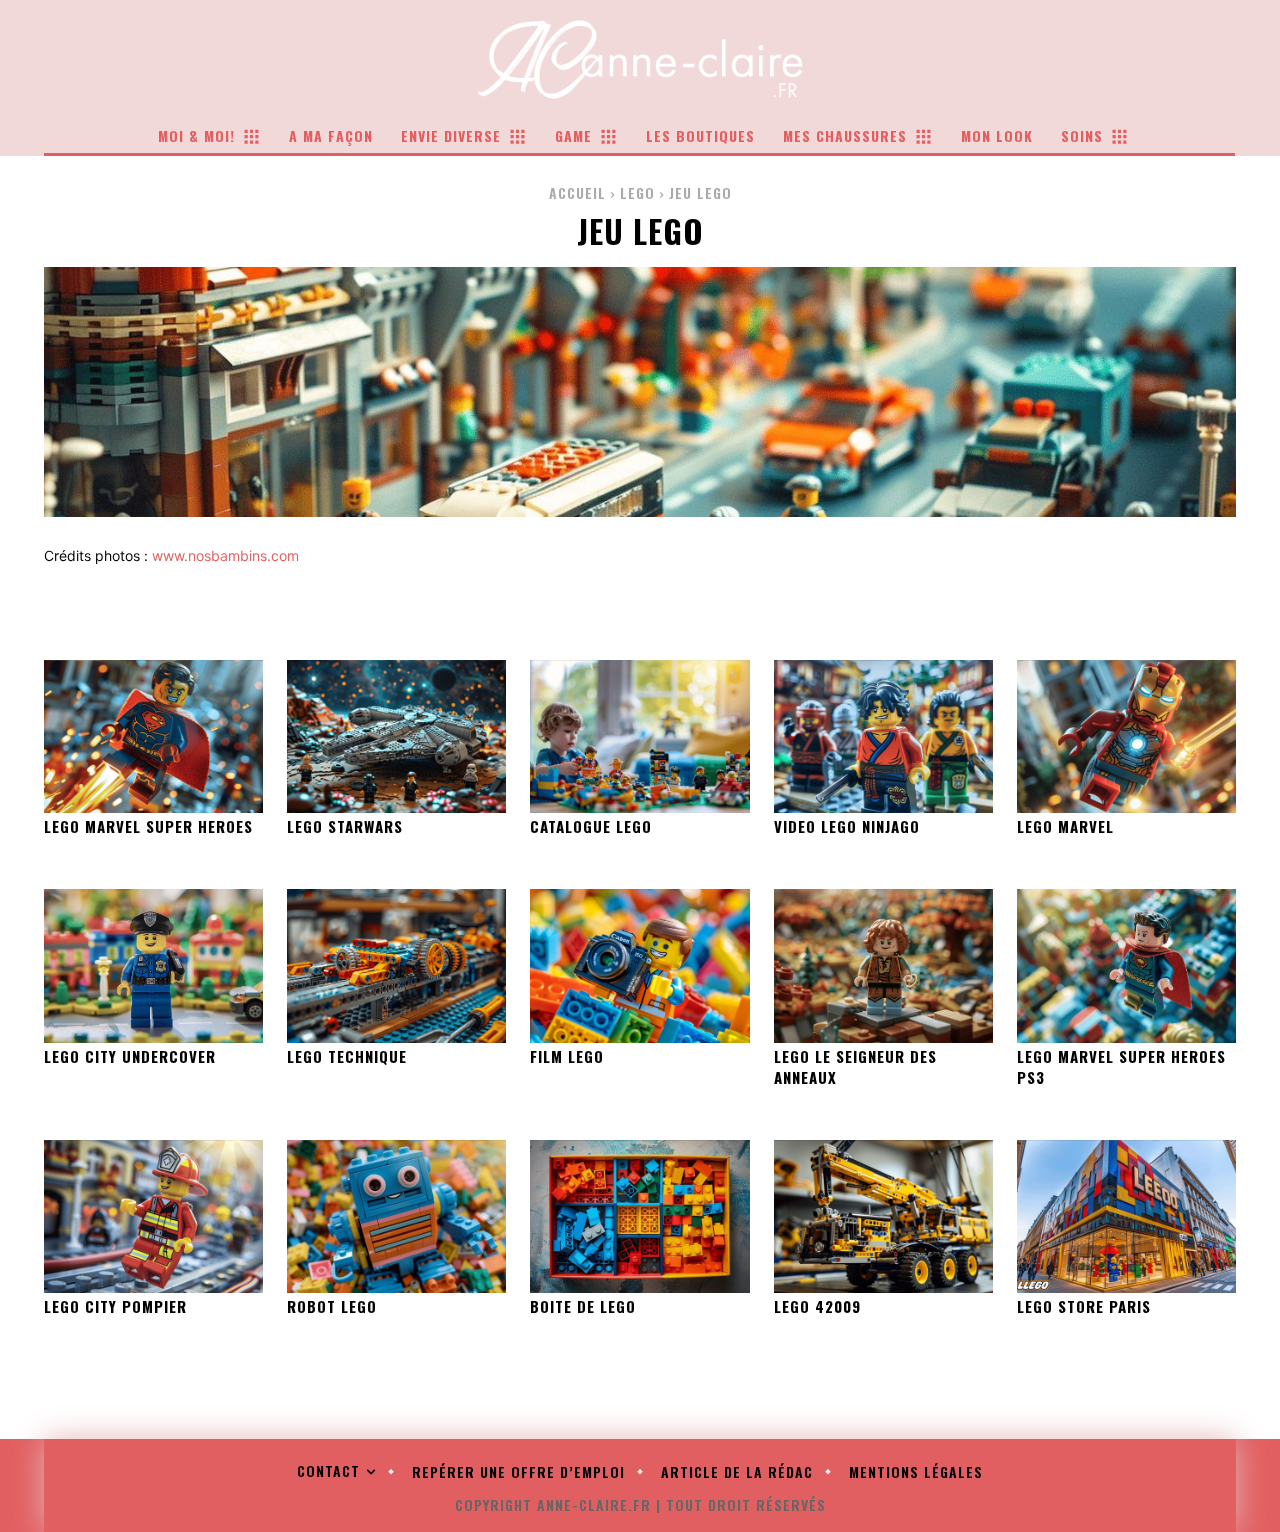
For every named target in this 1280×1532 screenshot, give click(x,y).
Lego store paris (1084, 1306)
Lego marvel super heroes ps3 (1121, 1066)
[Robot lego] (396, 1216)
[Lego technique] (396, 965)
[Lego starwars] (396, 736)
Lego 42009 (817, 1306)
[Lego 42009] (883, 1216)
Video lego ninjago (847, 826)
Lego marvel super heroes (148, 826)
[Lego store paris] (1126, 1216)
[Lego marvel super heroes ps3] (1126, 965)
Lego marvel (1065, 826)
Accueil (577, 192)
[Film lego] (639, 965)
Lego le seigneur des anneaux (855, 1066)
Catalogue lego (591, 826)
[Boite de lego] (639, 1216)
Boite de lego (583, 1306)
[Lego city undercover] (153, 965)
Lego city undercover (130, 1056)
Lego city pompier (115, 1306)
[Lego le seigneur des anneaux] (883, 965)
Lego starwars (345, 826)
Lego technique (347, 1056)
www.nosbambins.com (225, 555)
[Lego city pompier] (153, 1216)
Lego (637, 192)
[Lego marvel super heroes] (153, 736)
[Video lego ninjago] (883, 736)
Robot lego (332, 1306)
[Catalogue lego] (639, 736)
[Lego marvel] (1126, 736)
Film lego (567, 1056)
